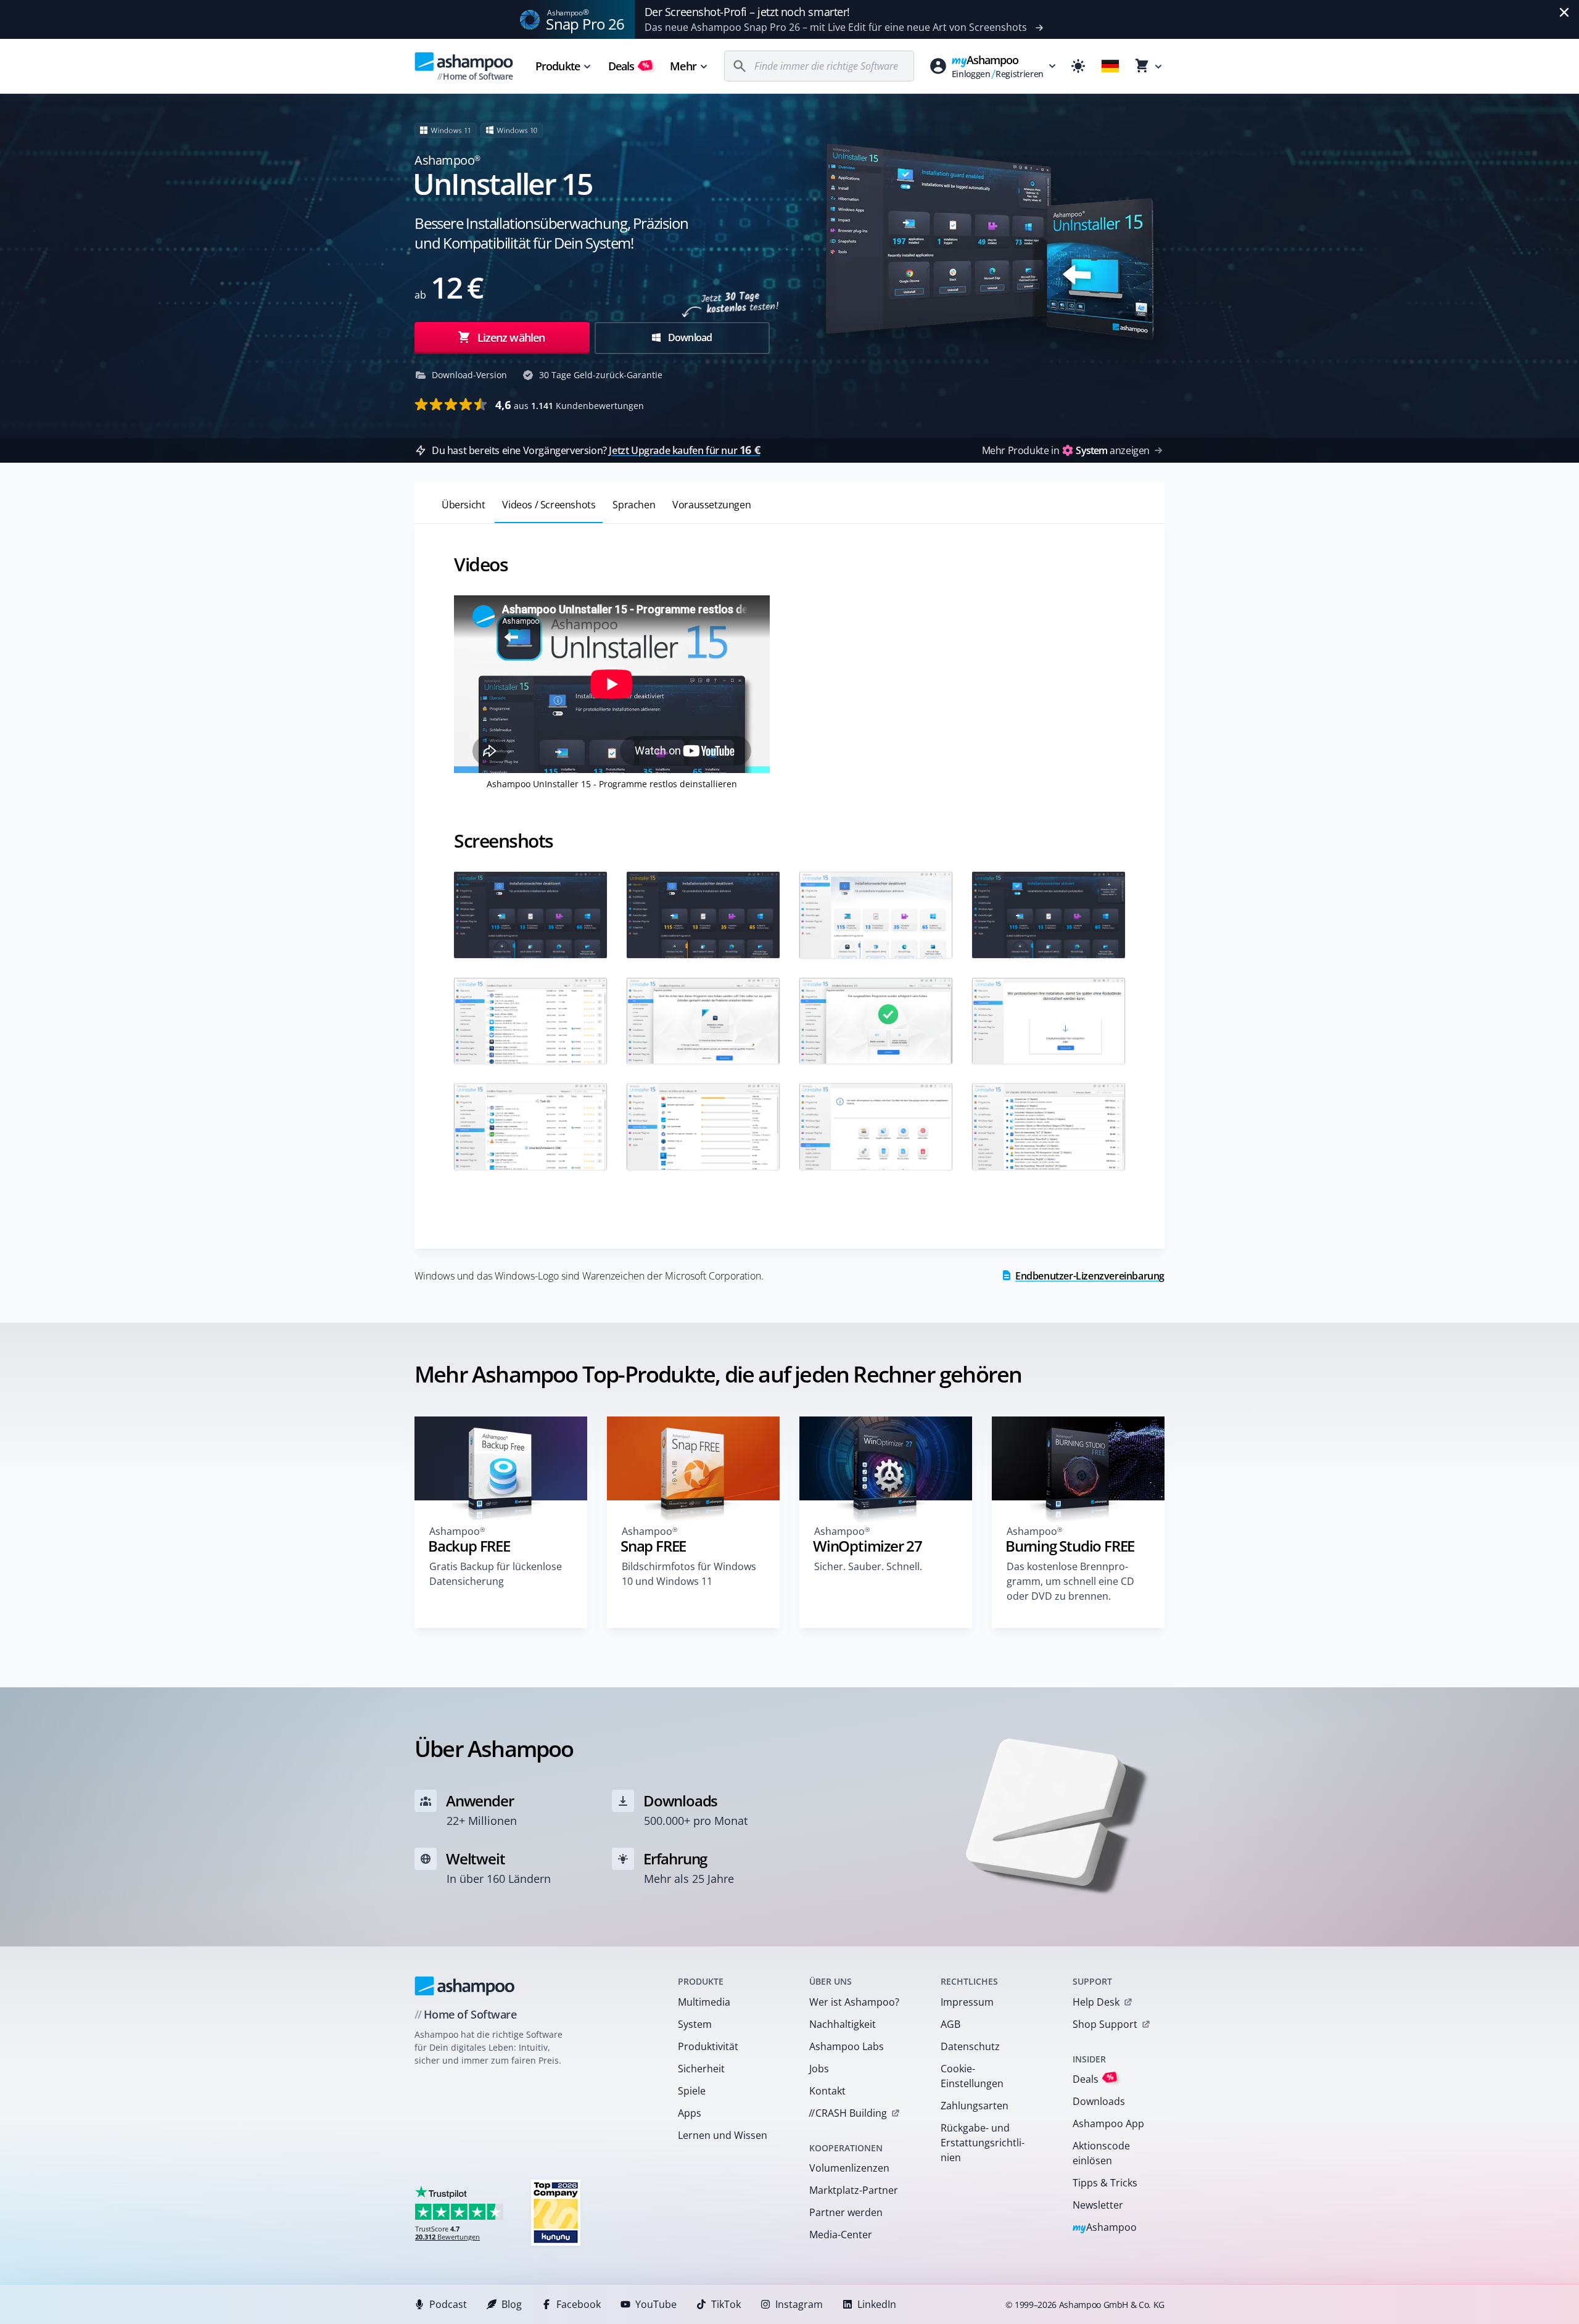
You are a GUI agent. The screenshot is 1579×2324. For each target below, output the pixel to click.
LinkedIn (877, 2304)
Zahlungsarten (975, 2106)
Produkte (558, 66)
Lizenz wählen (510, 337)
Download (689, 337)
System (695, 2024)
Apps (690, 2113)
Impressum (967, 2002)
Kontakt (827, 2091)
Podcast (448, 2304)
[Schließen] (1564, 12)
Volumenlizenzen (849, 2168)
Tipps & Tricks (1105, 2183)
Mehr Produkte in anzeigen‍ (1066, 450)
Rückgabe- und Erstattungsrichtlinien (983, 2143)
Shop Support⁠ (1105, 2024)
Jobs (819, 2069)
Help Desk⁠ (1096, 2002)
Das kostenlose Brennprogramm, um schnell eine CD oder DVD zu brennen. (1070, 1581)
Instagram (799, 2304)
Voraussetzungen (711, 505)
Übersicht (463, 505)
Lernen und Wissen (723, 2135)
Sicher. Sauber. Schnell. (868, 1566)
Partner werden (846, 2212)
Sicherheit (701, 2069)
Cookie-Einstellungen (972, 2076)
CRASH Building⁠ (848, 2113)
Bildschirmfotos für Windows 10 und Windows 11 (689, 1574)
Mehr (683, 66)
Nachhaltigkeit (843, 2024)
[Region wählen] (1110, 66)
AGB (950, 2024)
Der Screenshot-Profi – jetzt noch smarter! (747, 12)
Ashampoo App (1108, 2123)
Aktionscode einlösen (1101, 2153)
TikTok (726, 2304)
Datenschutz (970, 2046)
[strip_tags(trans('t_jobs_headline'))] (556, 2212)
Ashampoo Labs (847, 2046)
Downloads (1099, 2101)
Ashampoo (1105, 2228)
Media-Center (841, 2235)
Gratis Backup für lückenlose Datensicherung (496, 1574)
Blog (512, 2304)
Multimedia (704, 2002)
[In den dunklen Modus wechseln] (1078, 66)
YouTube (656, 2304)
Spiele (692, 2091)
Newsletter (1098, 2205)
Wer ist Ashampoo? (854, 2002)
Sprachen (634, 505)
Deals (629, 66)
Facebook (579, 2304)
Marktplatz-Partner (854, 2190)
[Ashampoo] (465, 1986)
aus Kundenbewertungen (570, 405)
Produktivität (708, 2046)
